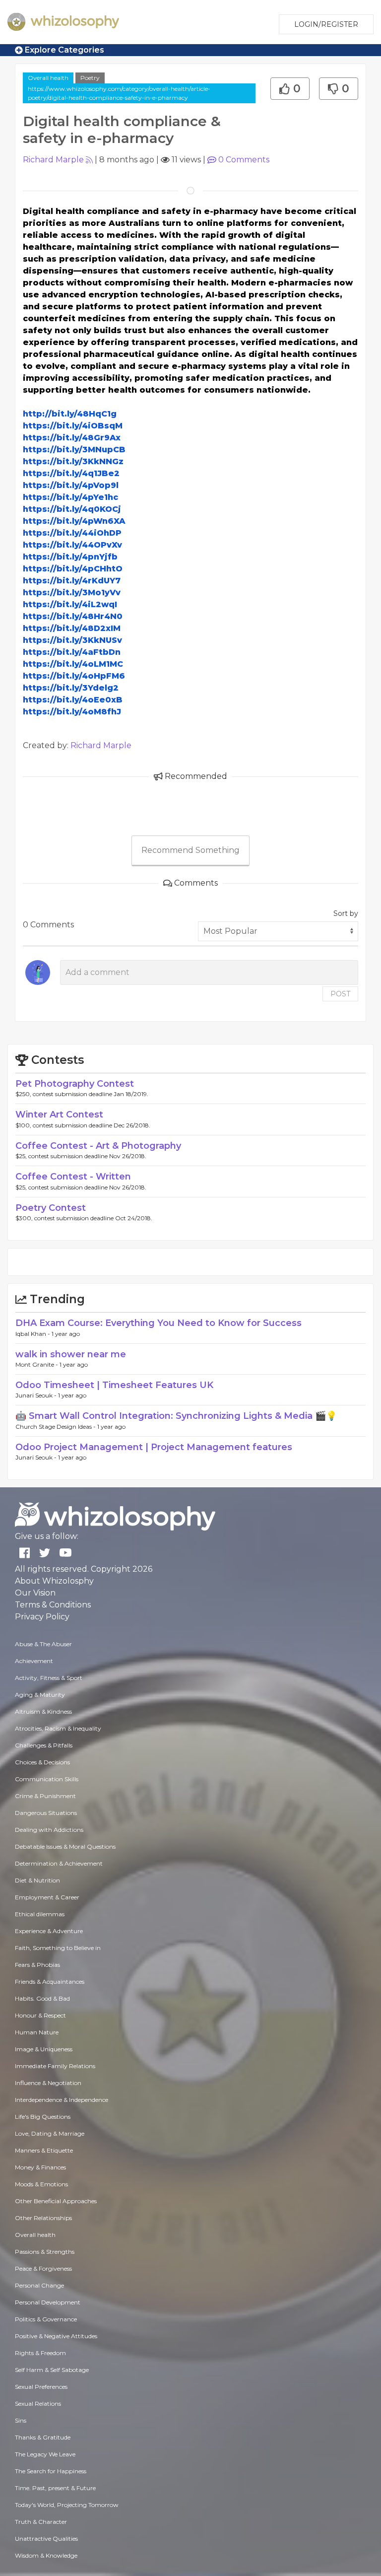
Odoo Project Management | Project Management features (154, 1447)
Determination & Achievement (59, 1863)
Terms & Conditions (53, 1605)
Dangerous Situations (46, 1813)
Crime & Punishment (45, 1796)
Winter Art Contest (59, 1114)
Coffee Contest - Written (73, 1177)
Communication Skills (47, 1779)
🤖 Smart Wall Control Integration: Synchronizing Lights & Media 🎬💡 (176, 1416)
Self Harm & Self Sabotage (52, 2370)
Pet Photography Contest (75, 1084)
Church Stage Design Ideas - (56, 1427)
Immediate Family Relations (55, 2066)
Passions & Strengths (45, 2252)
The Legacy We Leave (45, 2454)
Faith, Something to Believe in (58, 1948)
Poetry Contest (51, 1208)
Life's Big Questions (43, 2117)
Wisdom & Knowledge (46, 2555)
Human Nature (37, 2032)
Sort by (346, 913)
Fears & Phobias (37, 1965)
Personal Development (48, 2302)
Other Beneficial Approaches (56, 2201)
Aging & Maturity (40, 1695)
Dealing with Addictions (49, 1830)
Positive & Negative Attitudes (56, 2336)
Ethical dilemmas (40, 1914)
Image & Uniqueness (44, 2049)
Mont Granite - (37, 1364)
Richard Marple (53, 160)
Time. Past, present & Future (55, 2488)
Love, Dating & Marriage (50, 2133)
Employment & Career (47, 1897)
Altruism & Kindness (43, 1711)
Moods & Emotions (41, 2184)
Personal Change (39, 2285)
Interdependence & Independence (62, 2100)
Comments (244, 160)
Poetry (90, 78)
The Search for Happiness (51, 2471)
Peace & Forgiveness (43, 2268)
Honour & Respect (40, 2015)
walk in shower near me (71, 1354)
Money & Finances (40, 2167)
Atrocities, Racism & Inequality (58, 1728)
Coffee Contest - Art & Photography (98, 1146)
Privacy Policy (42, 1617)
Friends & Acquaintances (50, 1982)
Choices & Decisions (42, 1762)
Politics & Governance (46, 2319)
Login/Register (326, 24)
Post (340, 994)
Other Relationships (43, 2218)
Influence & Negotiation (48, 2083)
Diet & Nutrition (37, 1880)
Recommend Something (190, 850)
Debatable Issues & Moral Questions (65, 1846)
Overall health (48, 78)
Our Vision (35, 1593)
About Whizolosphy (54, 1581)
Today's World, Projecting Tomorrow (67, 2505)
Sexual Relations (38, 2403)
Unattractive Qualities (46, 2539)
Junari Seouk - (37, 1395)
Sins (21, 2420)
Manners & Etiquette (44, 2150)
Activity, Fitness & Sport (49, 1678)
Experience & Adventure (49, 1931)
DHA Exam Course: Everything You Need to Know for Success (159, 1323)
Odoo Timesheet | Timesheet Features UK (114, 1385)
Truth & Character (41, 2522)
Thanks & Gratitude (43, 2437)
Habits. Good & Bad (42, 1998)
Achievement (34, 1661)
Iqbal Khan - (33, 1334)
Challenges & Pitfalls (44, 1745)
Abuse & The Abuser (43, 1644)
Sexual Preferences (41, 2387)
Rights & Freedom (40, 2353)
